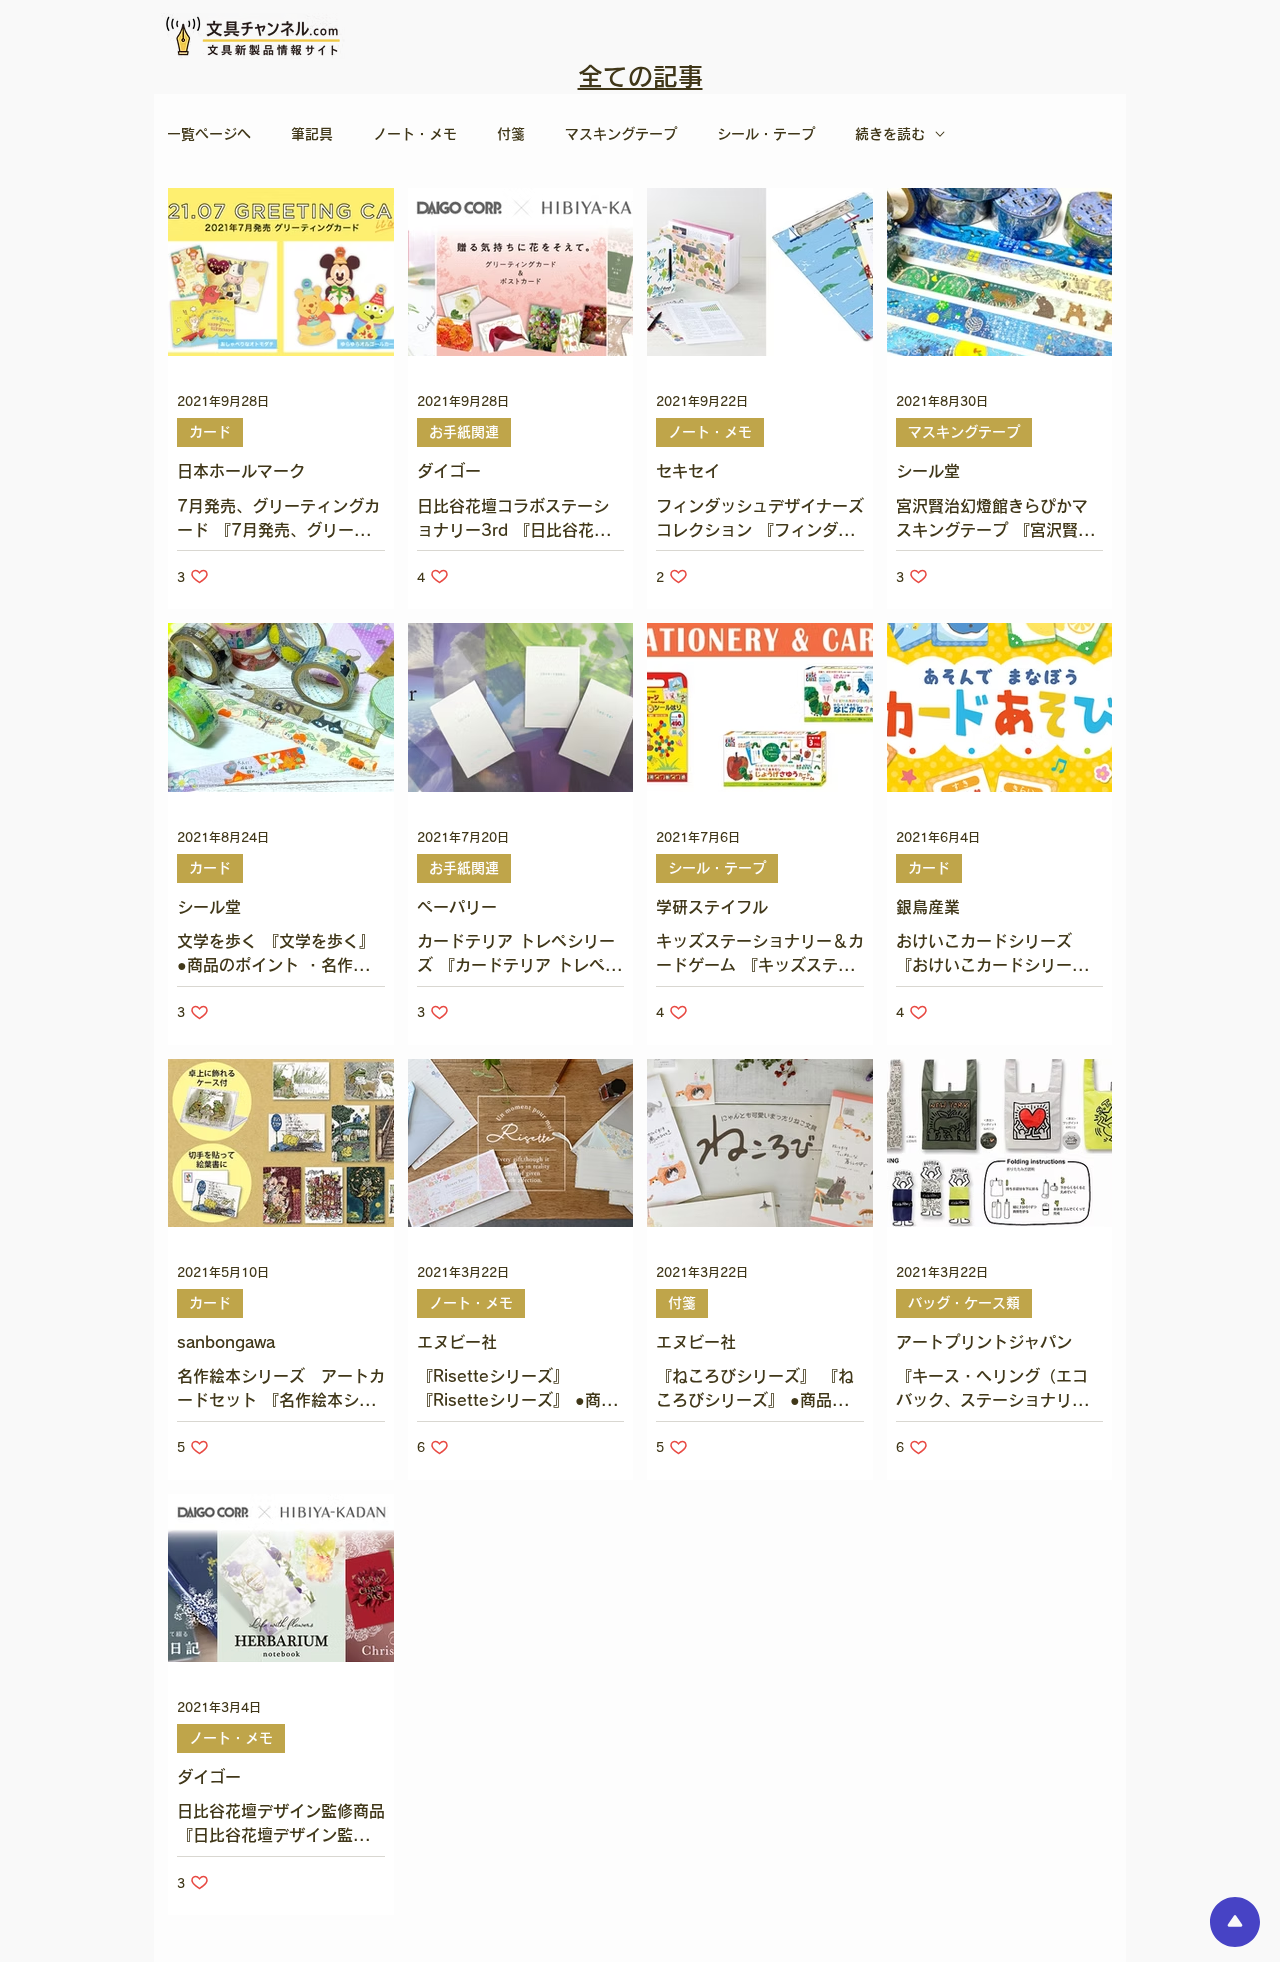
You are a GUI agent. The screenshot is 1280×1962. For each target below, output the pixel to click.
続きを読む (890, 134)
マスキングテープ (621, 134)
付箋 (511, 134)
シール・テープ (766, 134)
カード (210, 432)
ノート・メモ (415, 134)
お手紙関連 (464, 432)
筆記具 (312, 134)
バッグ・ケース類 (964, 1303)
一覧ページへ (209, 134)
